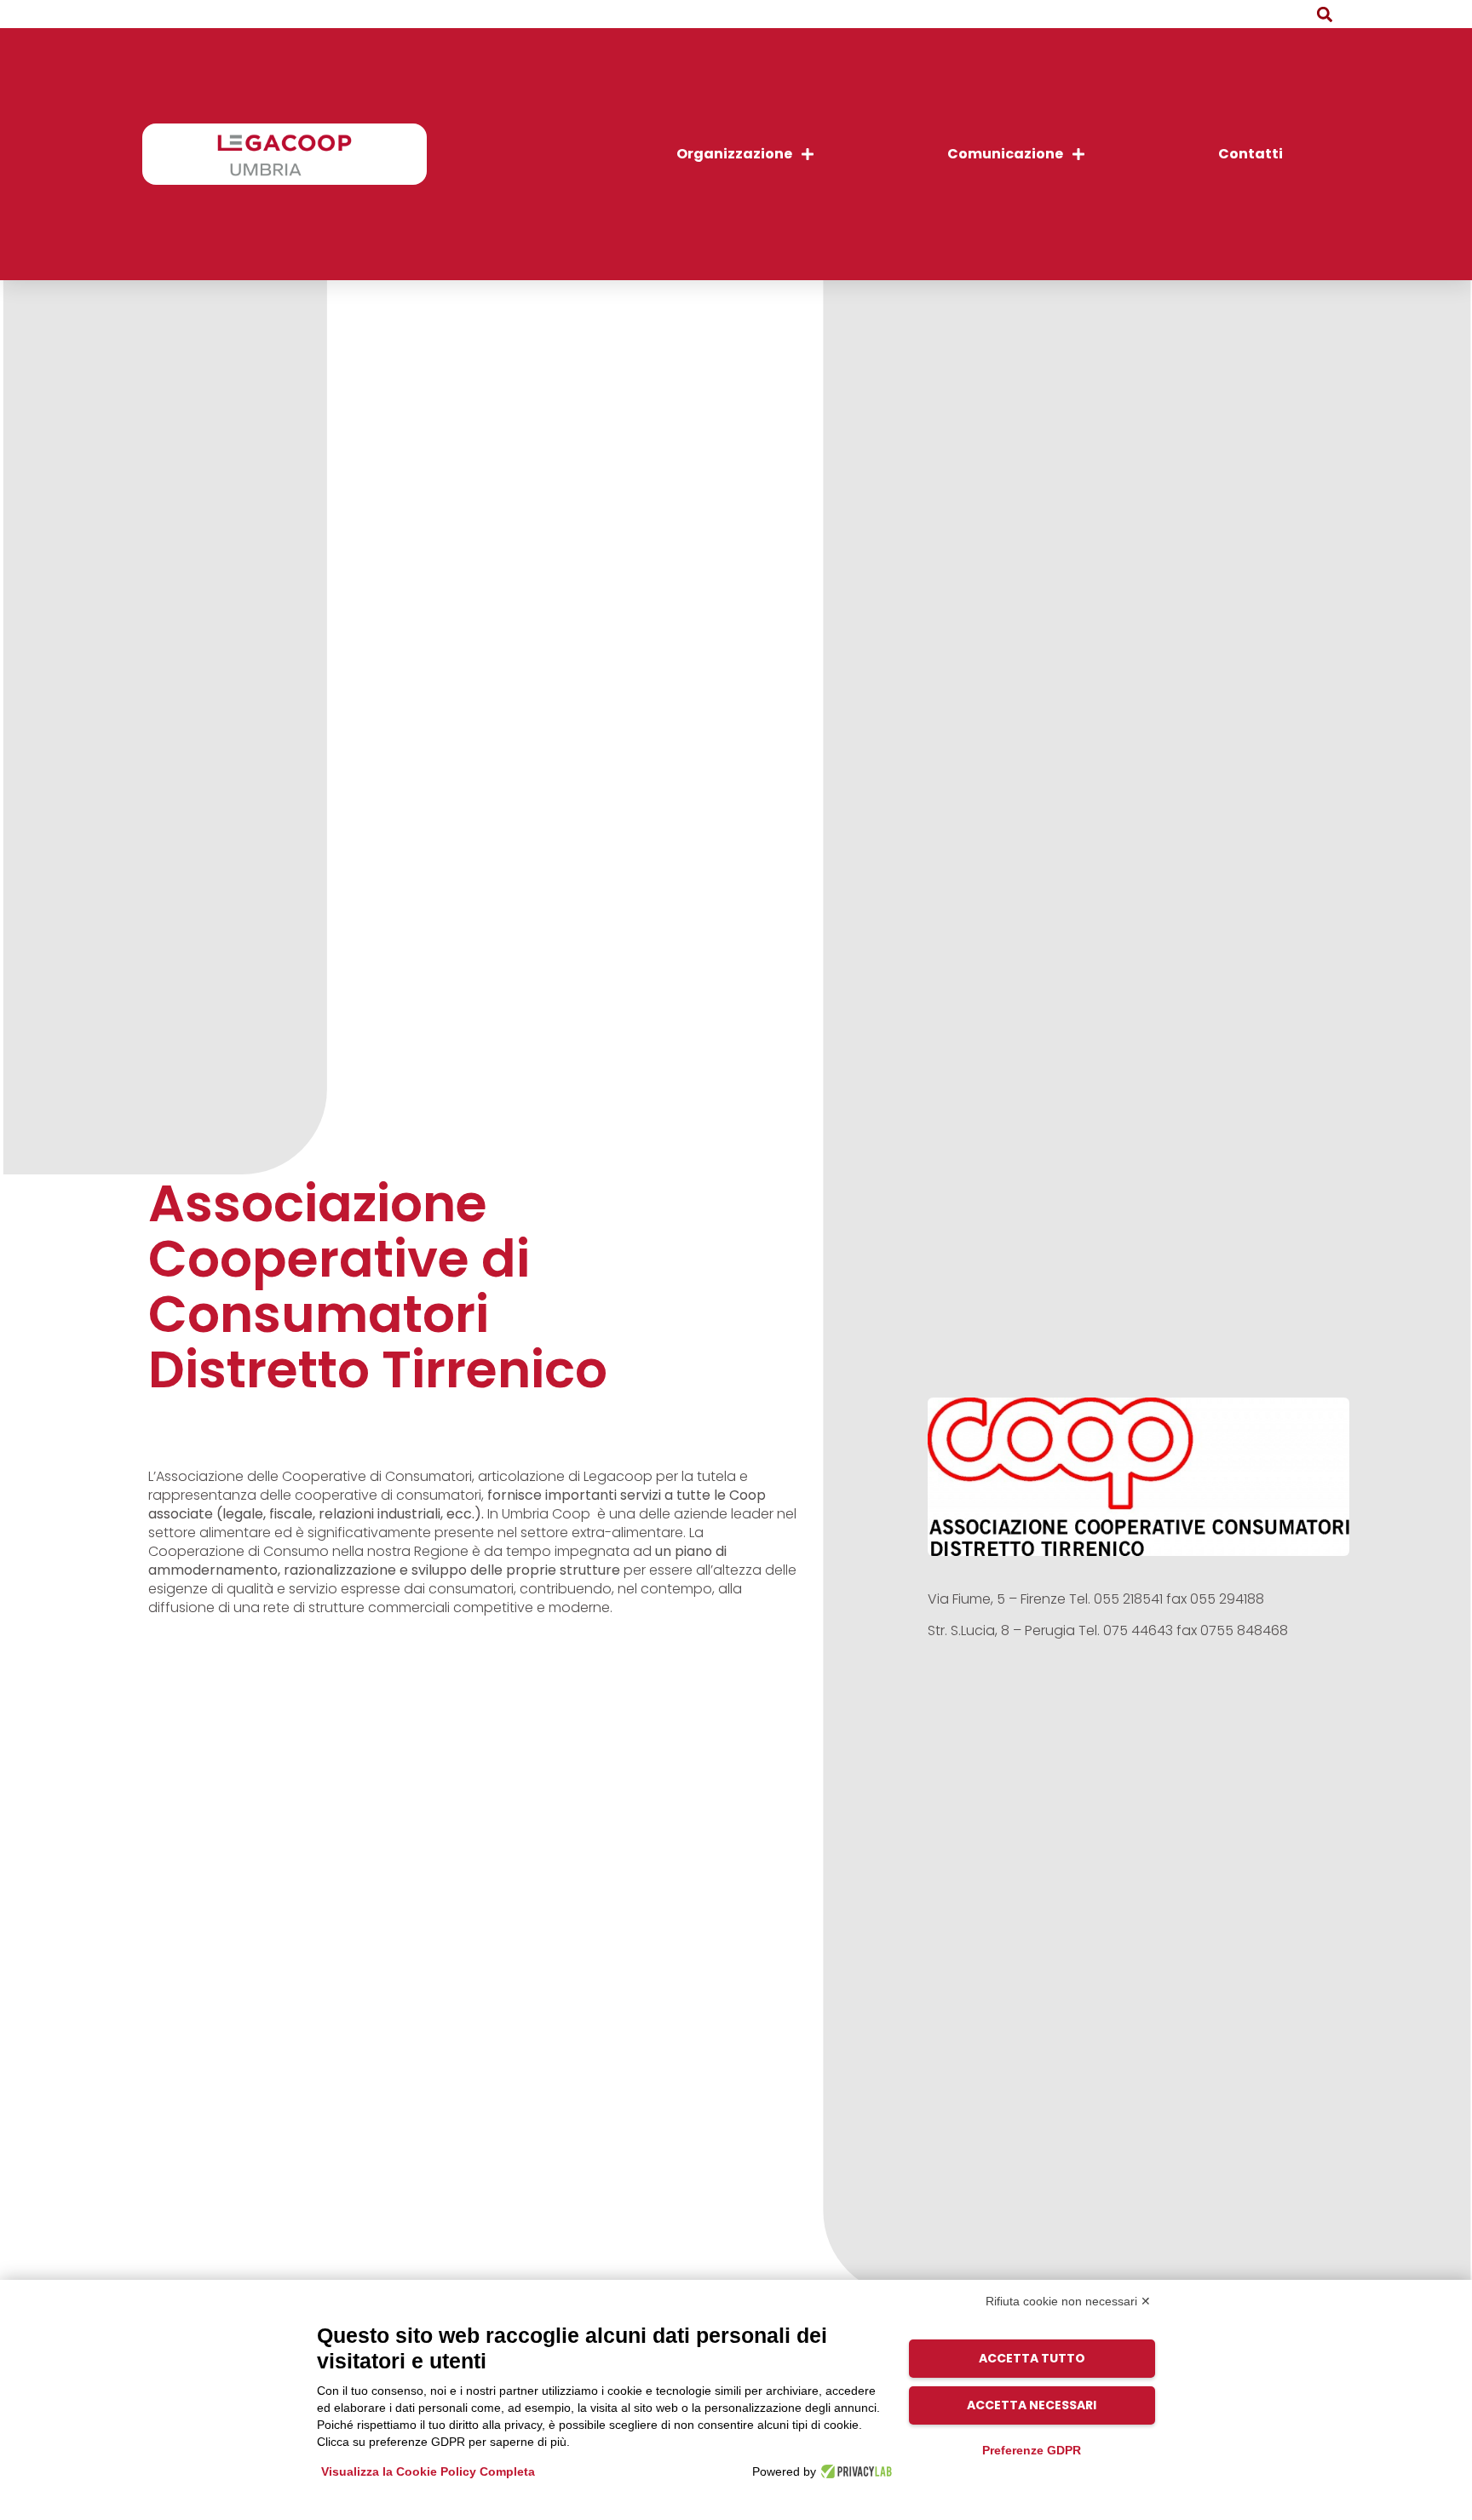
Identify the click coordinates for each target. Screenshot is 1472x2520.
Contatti (1251, 154)
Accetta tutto (1032, 2358)
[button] (1325, 14)
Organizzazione (734, 154)
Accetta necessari (1032, 2405)
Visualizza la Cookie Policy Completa (428, 2471)
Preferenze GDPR (1032, 2450)
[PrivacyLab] (854, 2471)
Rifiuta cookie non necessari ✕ (1068, 2301)
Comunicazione (1005, 154)
